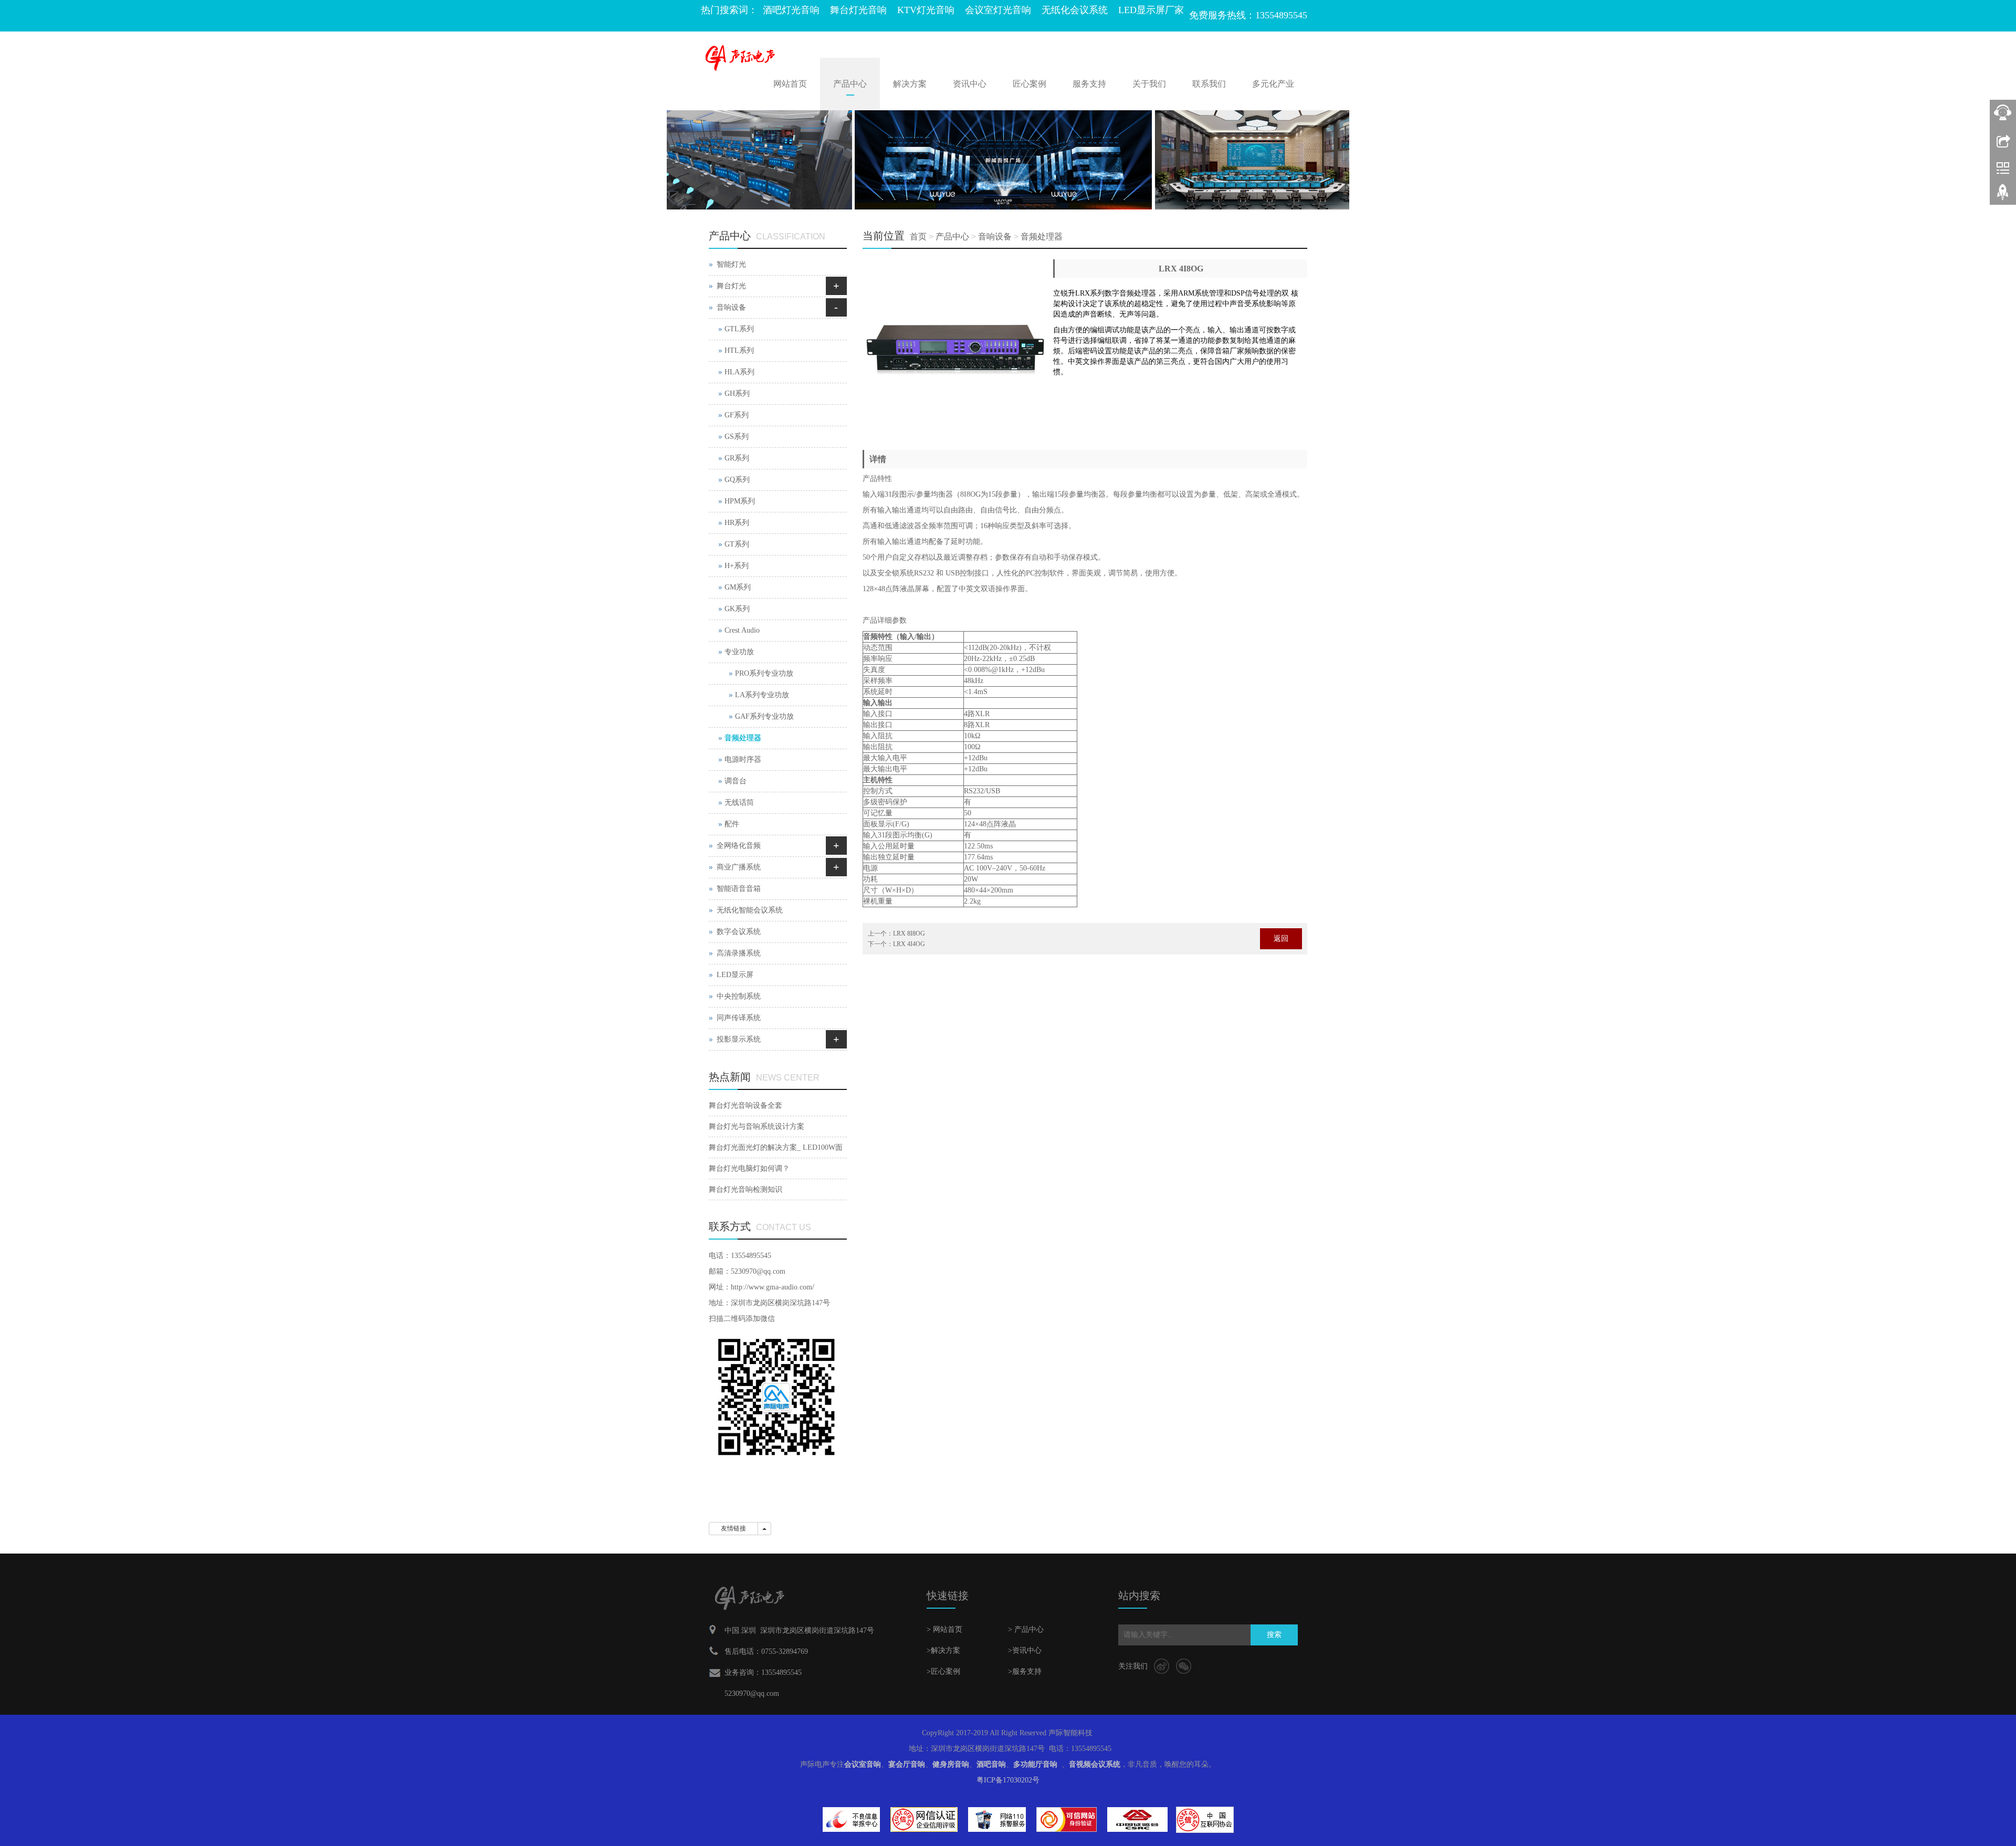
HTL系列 (739, 350)
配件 (732, 824)
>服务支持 (1025, 1671)
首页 (918, 237)
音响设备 (995, 237)
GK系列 (737, 609)
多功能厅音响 (1035, 1764)
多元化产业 (1273, 84)
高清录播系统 (739, 953)
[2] (1008, 160)
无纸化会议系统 (1075, 10)
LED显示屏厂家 (1151, 10)
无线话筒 (739, 803)
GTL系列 (739, 329)
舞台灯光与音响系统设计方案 (757, 1126)
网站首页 (790, 84)
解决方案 (910, 84)
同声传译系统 (739, 1018)
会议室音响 (863, 1764)
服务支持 (1089, 84)
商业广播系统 (739, 867)
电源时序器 (743, 759)
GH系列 (737, 394)
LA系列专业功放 (762, 695)
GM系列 (738, 587)
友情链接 (733, 1528)
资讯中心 (970, 84)
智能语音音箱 (739, 889)
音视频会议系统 (1095, 1764)
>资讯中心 (1025, 1650)
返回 (1281, 938)
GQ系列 (737, 480)
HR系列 (737, 523)
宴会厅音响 (907, 1764)
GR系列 (737, 458)
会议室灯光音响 (998, 10)
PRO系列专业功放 (764, 673)
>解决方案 (943, 1650)
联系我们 (1209, 84)
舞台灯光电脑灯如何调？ (749, 1168)
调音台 (736, 781)
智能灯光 (731, 264)
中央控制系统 (739, 996)
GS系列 (737, 437)
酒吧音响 (991, 1764)
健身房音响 (951, 1764)
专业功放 (739, 652)
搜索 (1274, 1635)
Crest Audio (742, 630)
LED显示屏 (735, 975)
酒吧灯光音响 (791, 10)
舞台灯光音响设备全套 (745, 1105)
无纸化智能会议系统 (750, 910)
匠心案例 (1030, 84)
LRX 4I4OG (909, 944)
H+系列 (737, 566)
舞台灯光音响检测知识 (745, 1189)
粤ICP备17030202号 (1008, 1780)
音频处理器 (1042, 237)
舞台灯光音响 (858, 10)
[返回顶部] (2003, 196)
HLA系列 (739, 372)
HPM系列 (740, 501)
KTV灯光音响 (926, 10)
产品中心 (850, 84)
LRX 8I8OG (909, 934)
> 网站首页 (944, 1629)
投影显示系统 (739, 1039)
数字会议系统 (739, 932)
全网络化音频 (739, 846)
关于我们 (1149, 84)
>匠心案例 (943, 1671)
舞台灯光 (731, 286)
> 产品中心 (1026, 1629)
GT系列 (737, 544)
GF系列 (737, 415)
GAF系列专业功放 (764, 716)
